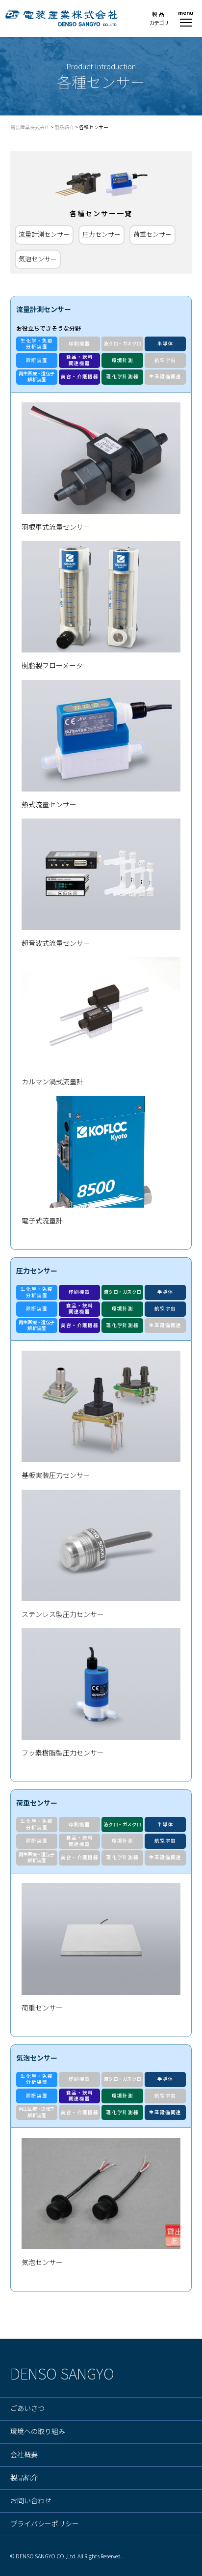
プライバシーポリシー (45, 2524)
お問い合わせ (31, 2501)
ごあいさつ (27, 2408)
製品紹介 (24, 2478)
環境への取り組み (38, 2432)
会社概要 (24, 2455)
